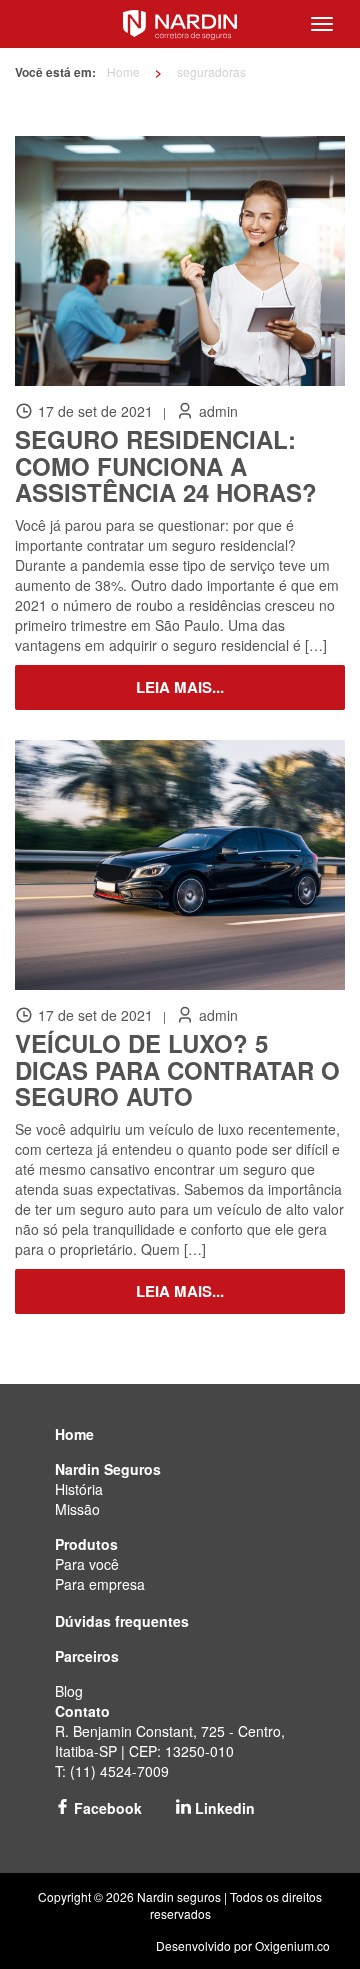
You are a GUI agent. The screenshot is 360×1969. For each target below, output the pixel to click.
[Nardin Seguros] (179, 22)
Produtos (86, 1544)
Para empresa (100, 1584)
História (79, 1489)
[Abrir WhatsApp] (310, 1918)
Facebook (106, 1808)
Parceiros (87, 1656)
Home (123, 71)
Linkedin (223, 1808)
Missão (77, 1509)
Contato (82, 1711)
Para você (87, 1564)
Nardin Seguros (108, 1469)
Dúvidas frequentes (122, 1621)
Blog (69, 1691)
